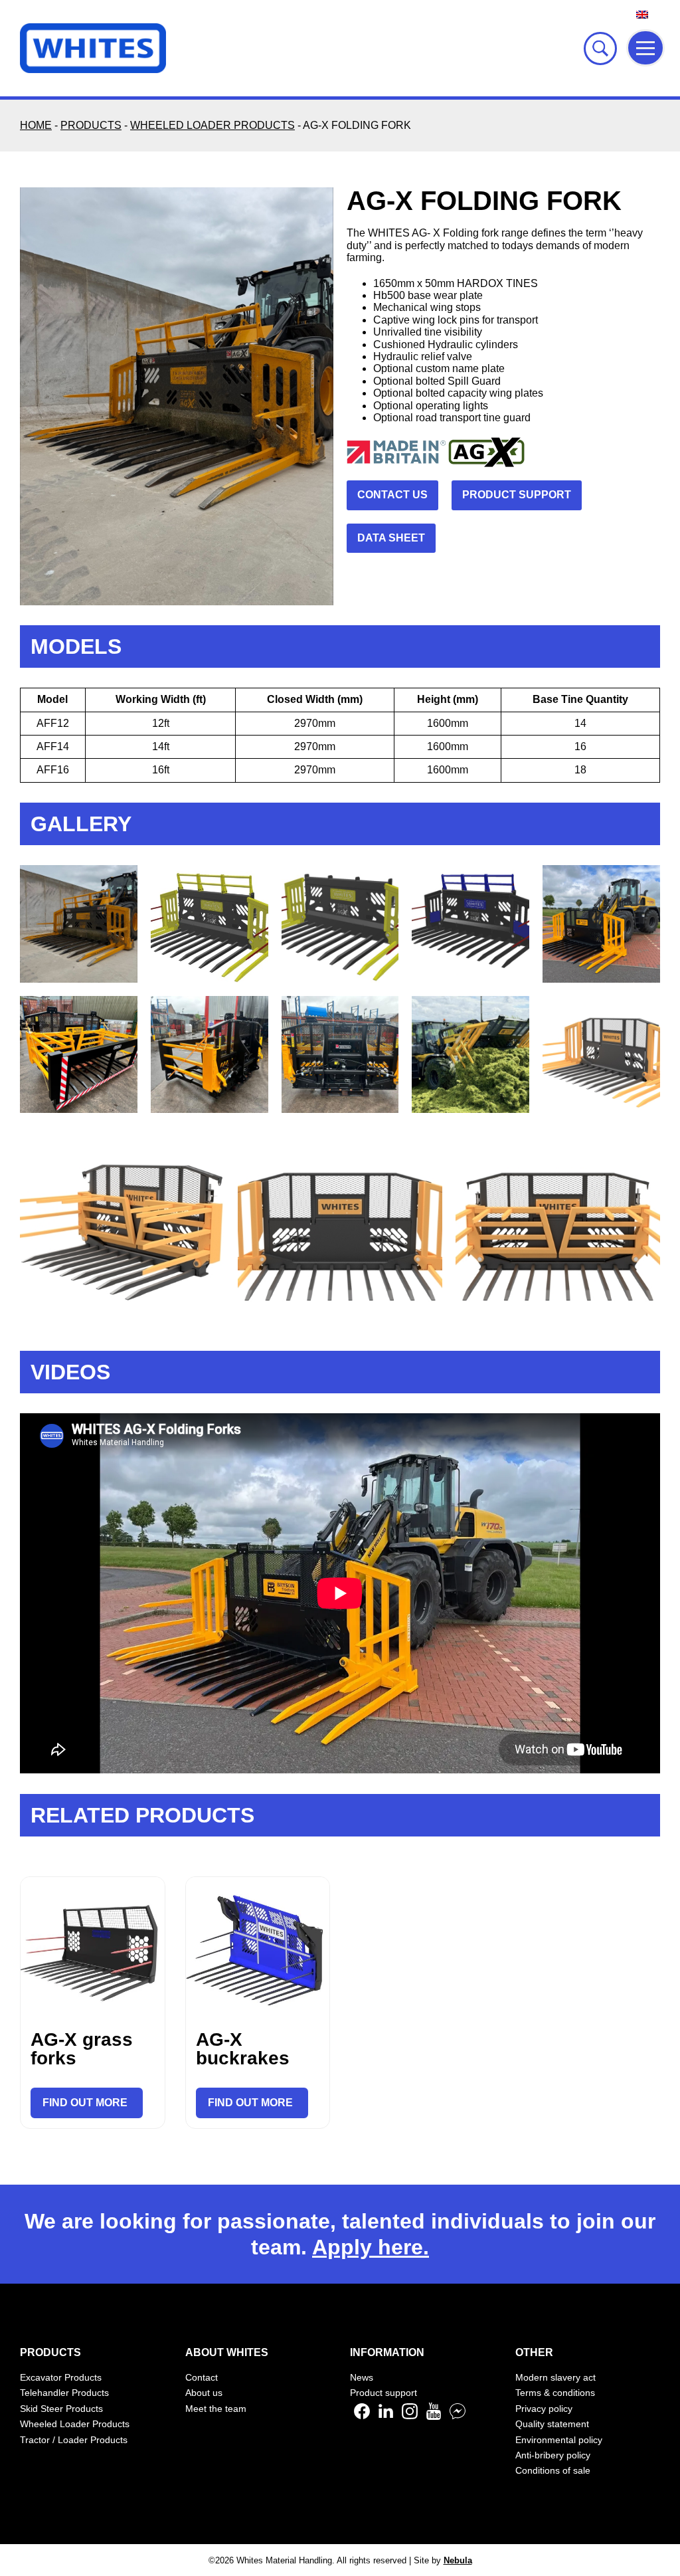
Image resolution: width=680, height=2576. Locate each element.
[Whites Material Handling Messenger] (458, 2416)
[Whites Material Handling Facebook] (362, 2416)
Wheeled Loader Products (75, 2424)
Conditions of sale (553, 2470)
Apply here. (371, 2247)
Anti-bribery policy (553, 2455)
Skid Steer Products (61, 2409)
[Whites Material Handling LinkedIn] (386, 2416)
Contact (202, 2377)
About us (204, 2393)
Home (36, 125)
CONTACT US (392, 495)
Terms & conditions (555, 2393)
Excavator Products (61, 2377)
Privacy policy (544, 2409)
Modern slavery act (555, 2377)
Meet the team (216, 2409)
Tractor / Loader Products (74, 2440)
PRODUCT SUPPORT (517, 495)
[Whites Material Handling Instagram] (410, 2416)
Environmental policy (559, 2440)
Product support (383, 2393)
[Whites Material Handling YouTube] (434, 2416)
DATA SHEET (391, 538)
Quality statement (552, 2424)
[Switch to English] (642, 14)
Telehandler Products (64, 2393)
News (362, 2377)
